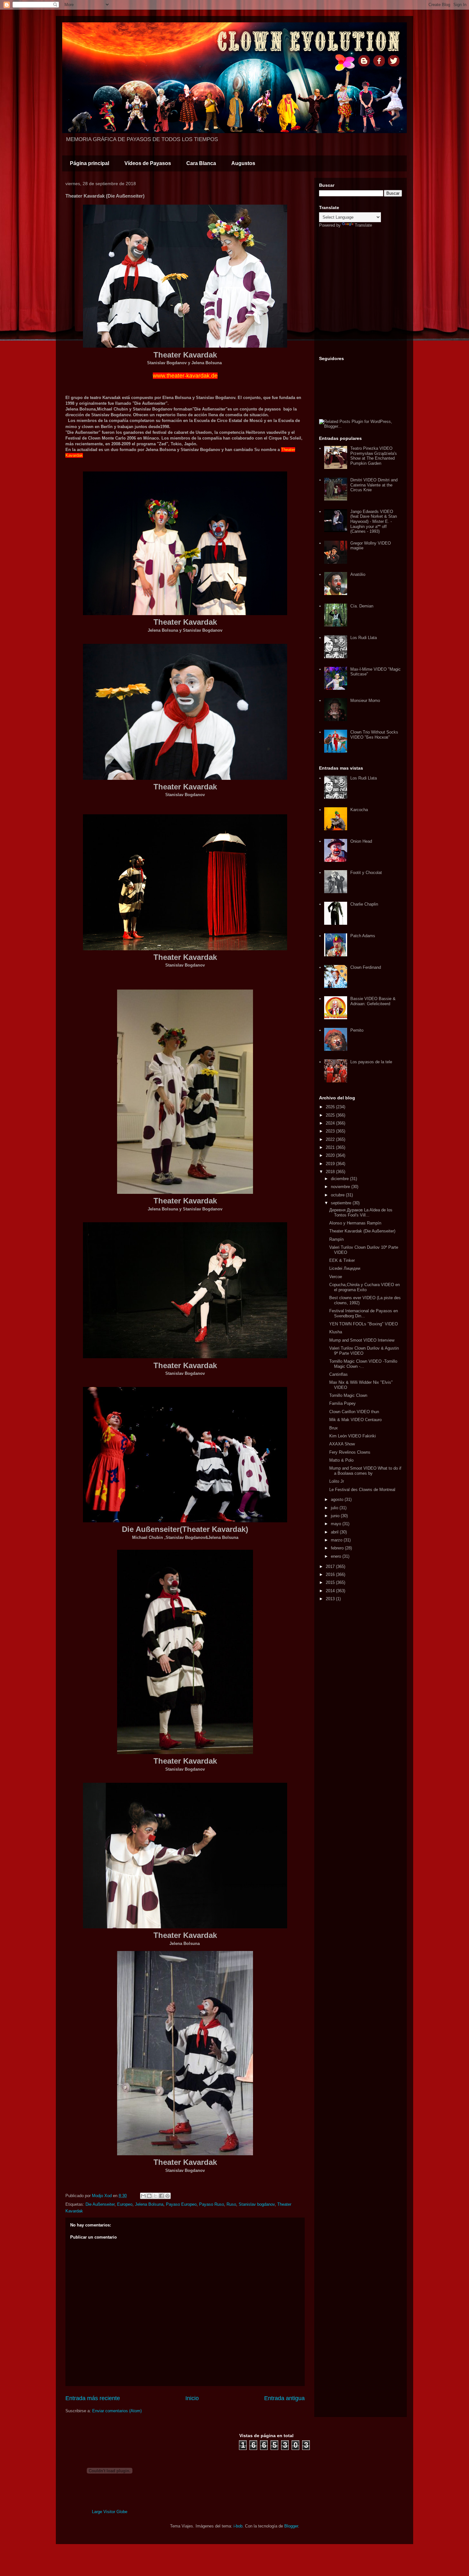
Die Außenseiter (100, 2204)
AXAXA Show (342, 1444)
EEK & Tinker (342, 1260)
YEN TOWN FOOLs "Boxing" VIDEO (364, 1324)
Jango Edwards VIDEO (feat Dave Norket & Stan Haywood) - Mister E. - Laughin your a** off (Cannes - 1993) (374, 521)
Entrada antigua (284, 2398)
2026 (331, 1107)
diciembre (340, 1179)
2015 (331, 1582)
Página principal (89, 163)
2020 (331, 1155)
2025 (331, 1115)
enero (337, 1556)
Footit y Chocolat (366, 873)
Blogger (291, 2526)
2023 (331, 1131)
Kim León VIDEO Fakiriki (353, 1436)
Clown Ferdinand (366, 967)
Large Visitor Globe (110, 2512)
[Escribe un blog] (149, 2196)
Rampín (336, 1239)
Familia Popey (342, 1403)
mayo (337, 1524)
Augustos (243, 163)
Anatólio (358, 574)
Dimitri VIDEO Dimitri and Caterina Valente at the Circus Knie (374, 485)
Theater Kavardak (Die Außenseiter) (362, 1231)
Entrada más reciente (93, 2398)
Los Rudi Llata (364, 638)
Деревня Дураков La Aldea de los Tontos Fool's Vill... (361, 1213)
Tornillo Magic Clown (348, 1395)
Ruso (231, 2204)
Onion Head (361, 841)
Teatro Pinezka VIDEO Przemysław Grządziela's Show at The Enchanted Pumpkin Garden (374, 456)
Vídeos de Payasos (148, 163)
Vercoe (336, 1277)
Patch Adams (363, 936)
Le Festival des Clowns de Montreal (362, 1490)
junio (336, 1516)
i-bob (238, 2526)
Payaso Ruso (212, 2204)
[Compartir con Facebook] (161, 2196)
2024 (331, 1123)
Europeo (125, 2204)
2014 (331, 1591)
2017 (331, 1567)
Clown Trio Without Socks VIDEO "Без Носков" (374, 735)
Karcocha (359, 810)
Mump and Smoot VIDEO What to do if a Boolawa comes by (365, 1471)
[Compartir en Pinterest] (167, 2196)
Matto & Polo (341, 1460)
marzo (337, 1540)
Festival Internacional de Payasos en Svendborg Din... (364, 1313)
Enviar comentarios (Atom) (117, 2411)
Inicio (192, 2398)
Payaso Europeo (181, 2204)
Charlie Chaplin (364, 904)
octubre (338, 1195)
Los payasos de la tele (371, 1062)
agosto (338, 1499)
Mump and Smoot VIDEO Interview (362, 1340)
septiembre (342, 1203)
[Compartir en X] (155, 2196)
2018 (331, 1172)
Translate (363, 225)
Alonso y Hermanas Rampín (355, 1223)
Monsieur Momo (365, 700)
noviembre (341, 1187)
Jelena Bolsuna (149, 2204)
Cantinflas (339, 1374)
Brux (334, 1428)
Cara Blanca (201, 163)
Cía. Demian (362, 606)
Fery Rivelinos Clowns (350, 1452)
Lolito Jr (337, 1481)
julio (335, 1508)
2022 (331, 1139)
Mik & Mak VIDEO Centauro (355, 1420)
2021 (331, 1147)
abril (335, 1532)
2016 (331, 1574)
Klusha (336, 1332)
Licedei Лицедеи (345, 1268)
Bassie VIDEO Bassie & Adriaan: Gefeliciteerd (373, 1001)
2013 (331, 1599)
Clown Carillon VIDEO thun (354, 1412)
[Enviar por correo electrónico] (143, 2196)
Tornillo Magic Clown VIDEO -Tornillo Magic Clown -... (363, 1364)
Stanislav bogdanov (257, 2204)
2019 (331, 1164)
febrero (338, 1548)
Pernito (357, 1030)
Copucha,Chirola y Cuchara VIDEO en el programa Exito (365, 1287)
